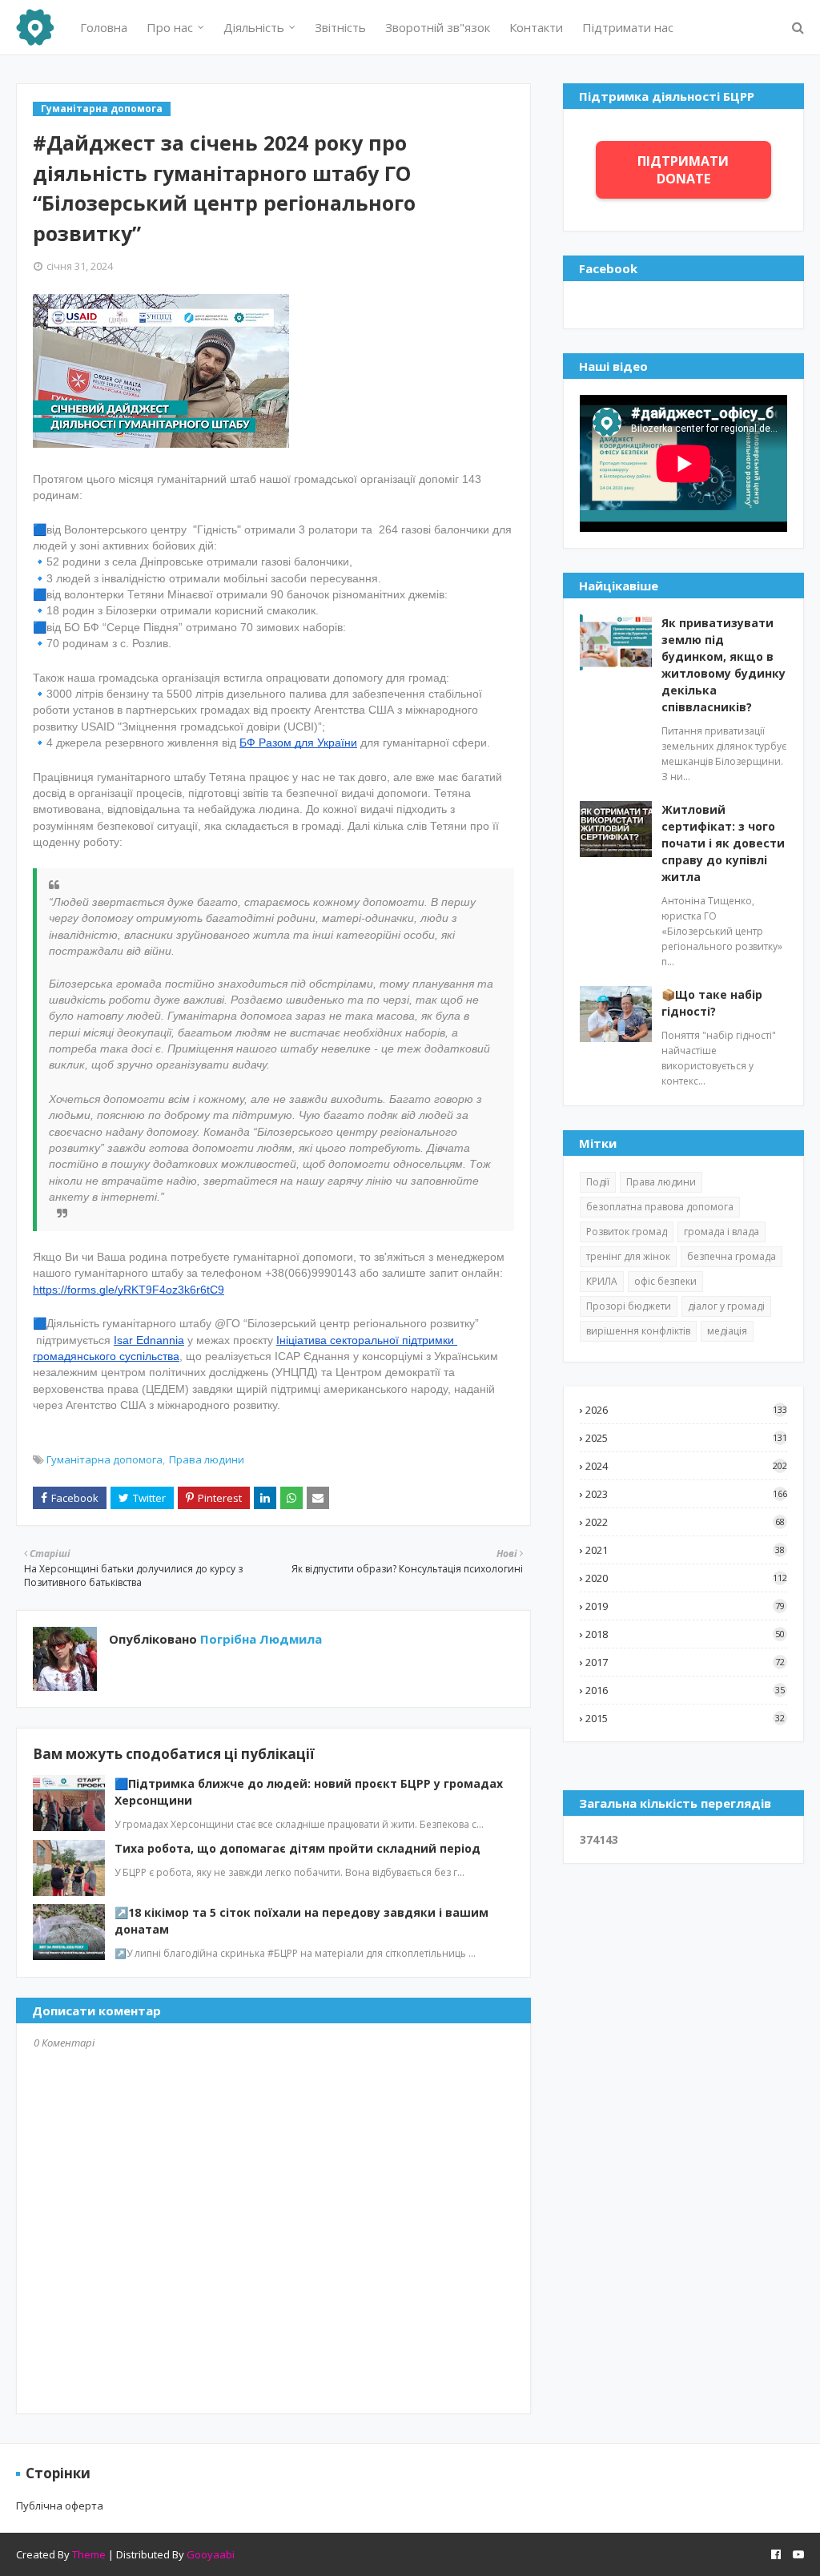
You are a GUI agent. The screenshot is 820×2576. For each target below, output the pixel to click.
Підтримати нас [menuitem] (628, 27)
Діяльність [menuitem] (254, 27)
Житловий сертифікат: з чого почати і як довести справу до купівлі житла (723, 843)
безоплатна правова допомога (660, 1207)
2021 (685, 1550)
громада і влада (722, 1232)
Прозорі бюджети (629, 1306)
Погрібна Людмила (259, 1639)
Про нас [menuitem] (170, 27)
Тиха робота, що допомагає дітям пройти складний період (297, 1848)
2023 (686, 1494)
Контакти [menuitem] (536, 27)
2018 (685, 1634)
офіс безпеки (665, 1281)
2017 (685, 1662)
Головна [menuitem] (104, 27)
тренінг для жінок (628, 1256)
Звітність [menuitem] (340, 27)
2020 (686, 1578)
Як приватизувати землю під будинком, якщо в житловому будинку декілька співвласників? (724, 665)
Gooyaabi (211, 2554)
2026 (686, 1410)
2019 (685, 1606)
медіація (727, 1331)
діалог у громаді (726, 1306)
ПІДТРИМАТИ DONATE (683, 170)
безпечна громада (732, 1256)
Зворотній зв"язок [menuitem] (438, 27)
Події (598, 1182)
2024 (686, 1466)
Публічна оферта (60, 2506)
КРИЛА (602, 1281)
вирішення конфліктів (638, 1331)
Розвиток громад (627, 1232)
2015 (685, 1718)
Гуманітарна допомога (105, 1459)
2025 (686, 1438)
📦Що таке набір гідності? (712, 1003)
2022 (685, 1522)
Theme (89, 2554)
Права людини (207, 1459)
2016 (685, 1690)
